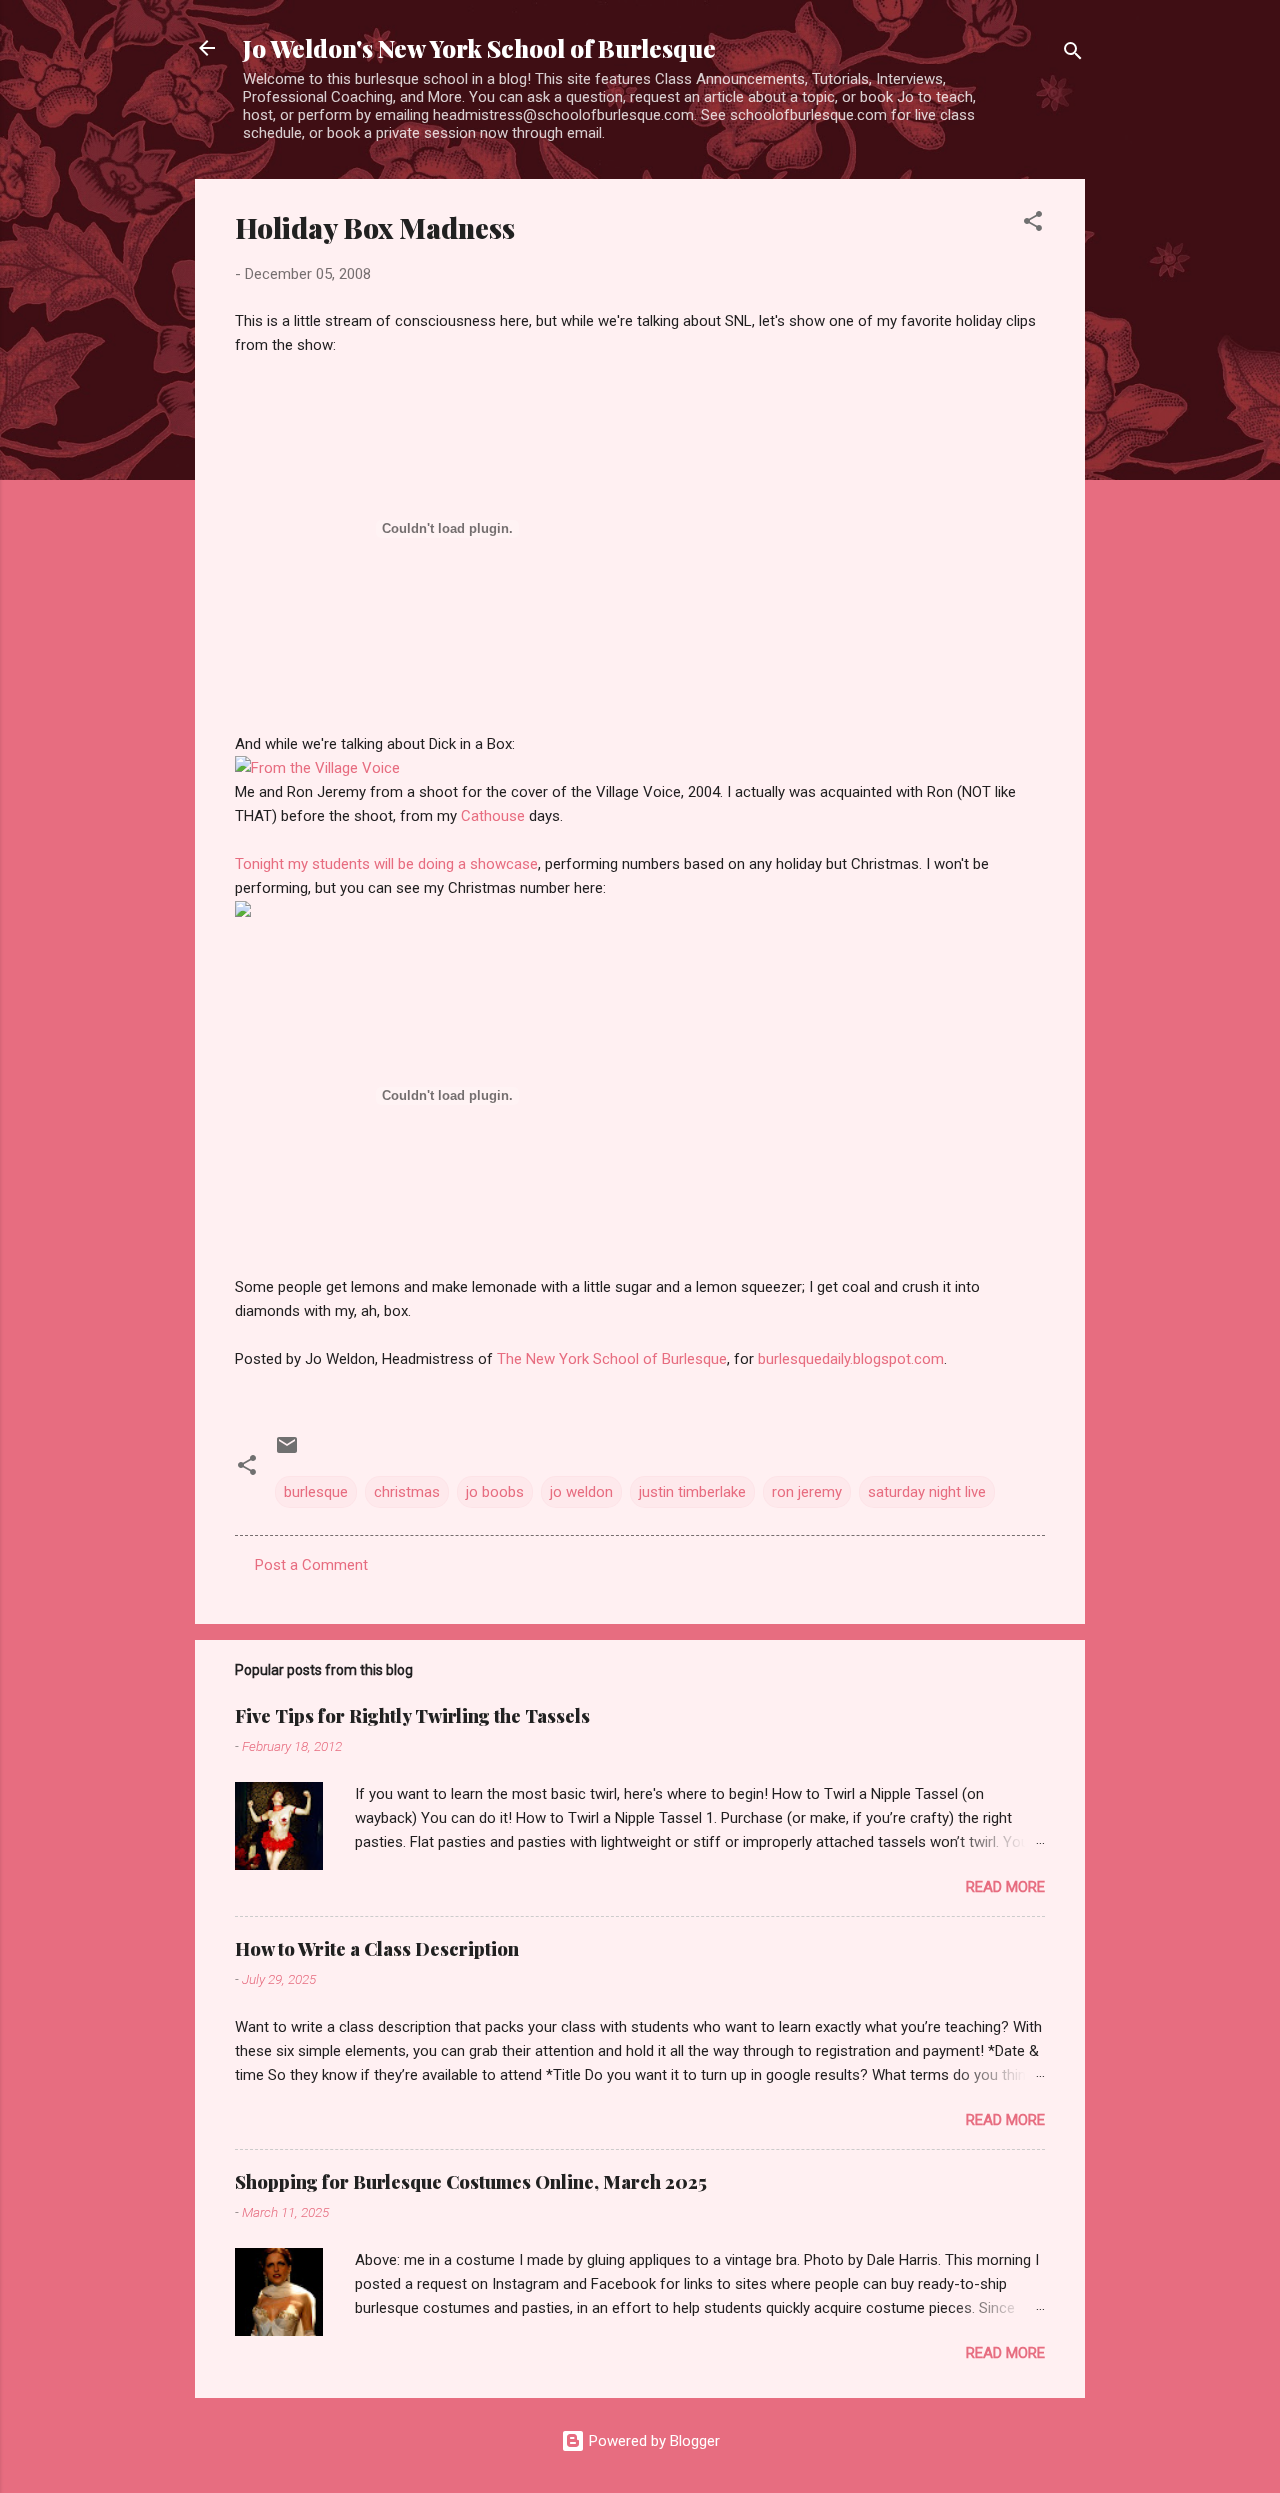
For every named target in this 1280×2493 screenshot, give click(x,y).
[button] (1033, 224)
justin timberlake (692, 1492)
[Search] (1073, 54)
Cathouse (493, 816)
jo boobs (495, 1492)
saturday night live (927, 1492)
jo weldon (581, 1492)
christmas (407, 1492)
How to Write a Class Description (377, 1949)
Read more (1005, 1887)
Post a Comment (311, 1565)
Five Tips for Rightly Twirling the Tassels (412, 1716)
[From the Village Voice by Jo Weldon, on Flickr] (317, 768)
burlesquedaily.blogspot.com (851, 1359)
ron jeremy (807, 1492)
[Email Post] (287, 1452)
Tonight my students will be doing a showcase (386, 864)
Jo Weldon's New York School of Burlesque (479, 48)
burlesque (316, 1492)
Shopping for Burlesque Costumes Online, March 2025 (471, 2182)
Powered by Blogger (652, 2441)
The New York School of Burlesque (612, 1359)
